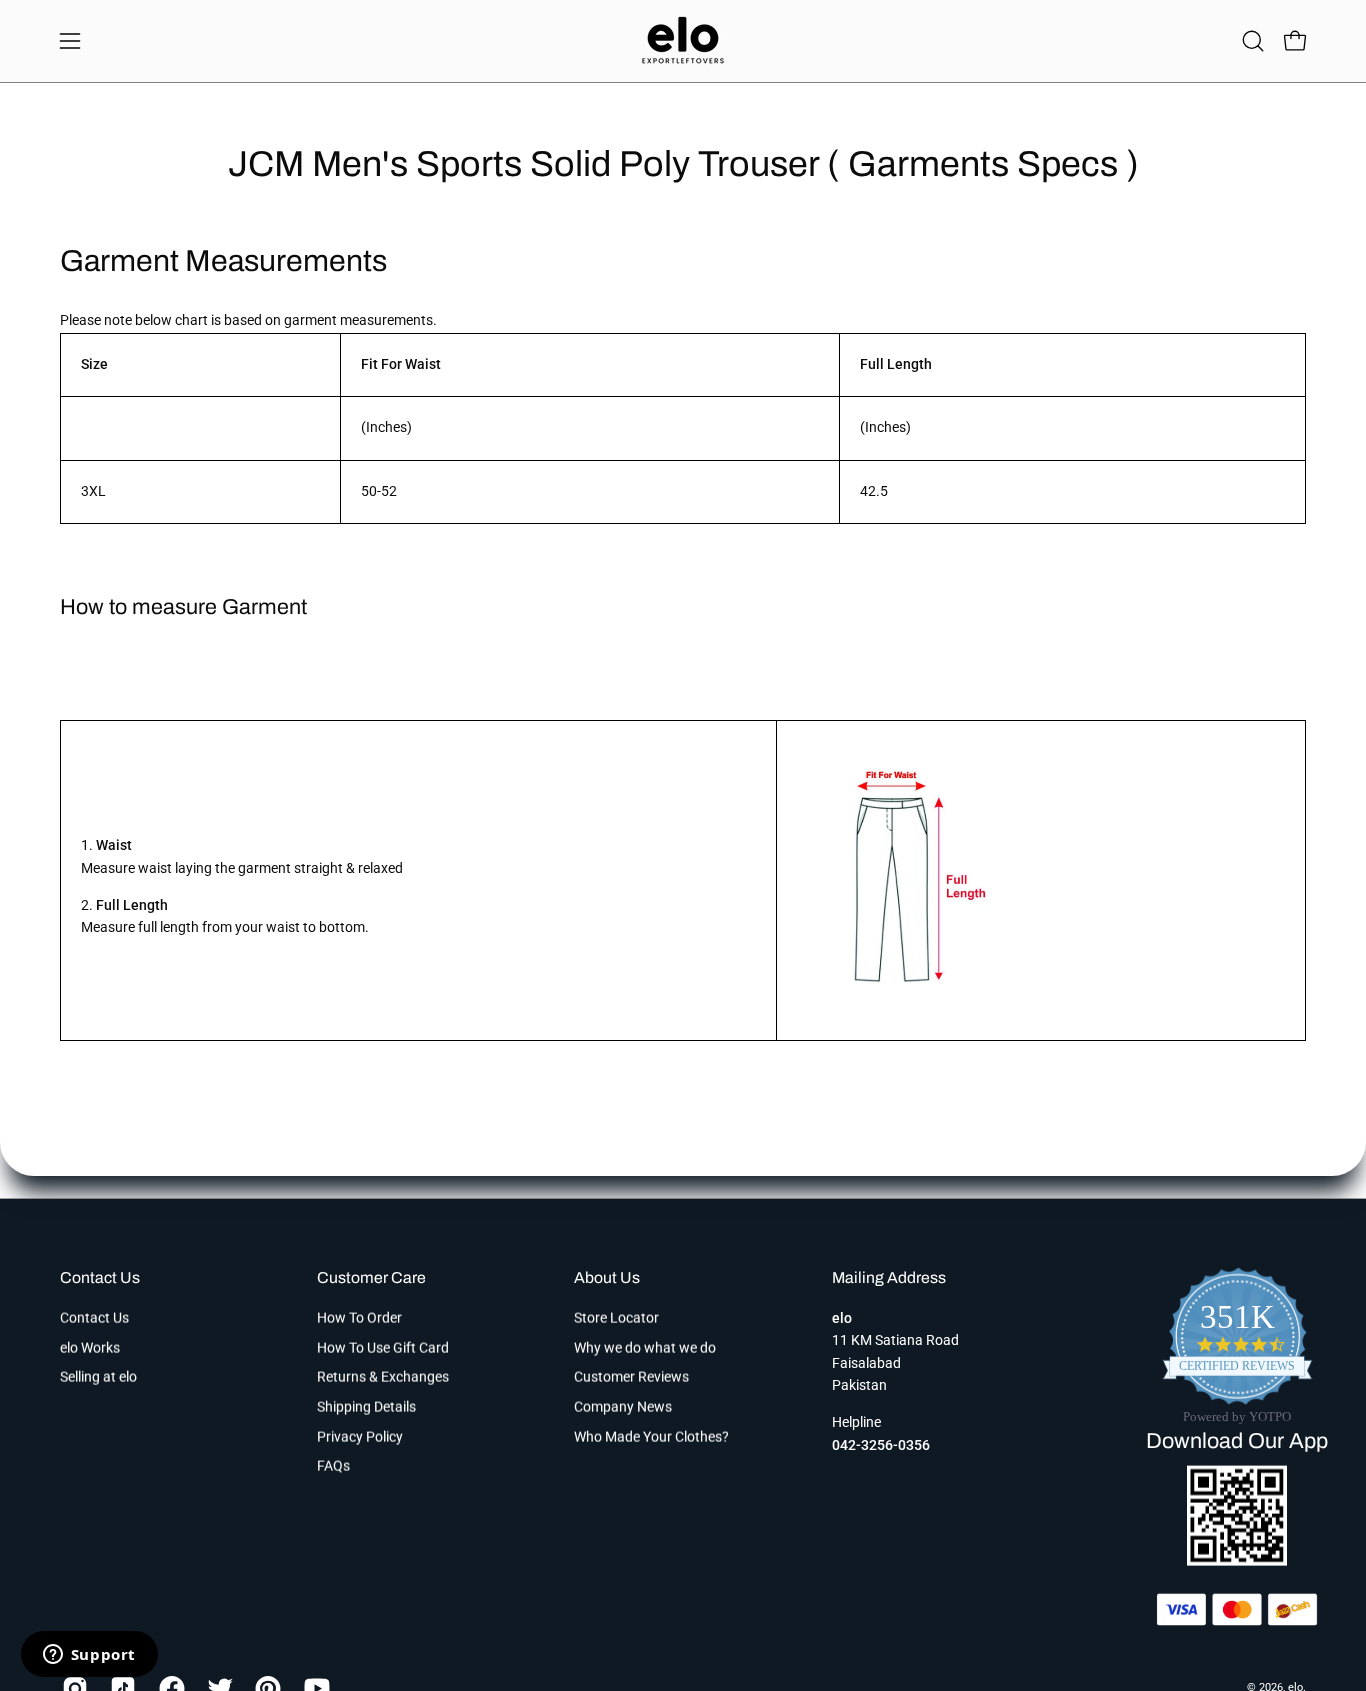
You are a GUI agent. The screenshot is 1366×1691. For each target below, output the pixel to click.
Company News (623, 1406)
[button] (1253, 41)
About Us (607, 1277)
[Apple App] (1237, 1559)
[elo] (683, 41)
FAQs (333, 1466)
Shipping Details (366, 1406)
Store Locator (616, 1317)
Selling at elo (98, 1377)
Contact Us (100, 1277)
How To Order (359, 1317)
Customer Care (371, 1277)
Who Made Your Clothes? (651, 1436)
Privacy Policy (360, 1436)
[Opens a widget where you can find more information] (89, 1656)
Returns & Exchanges (383, 1377)
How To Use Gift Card (383, 1347)
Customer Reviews (631, 1377)
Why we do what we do (645, 1347)
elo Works (90, 1347)
